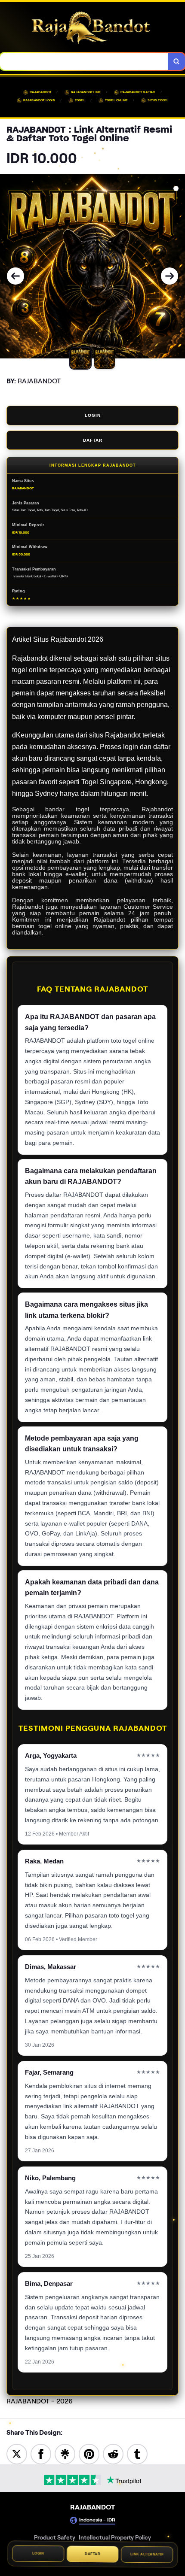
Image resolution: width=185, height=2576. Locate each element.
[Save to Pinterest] (89, 2453)
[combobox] (84, 61)
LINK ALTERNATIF (147, 2555)
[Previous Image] (15, 276)
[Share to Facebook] (41, 2453)
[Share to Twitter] (17, 2453)
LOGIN (93, 415)
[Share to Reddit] (113, 2453)
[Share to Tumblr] (137, 2453)
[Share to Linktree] (65, 2453)
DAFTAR (93, 440)
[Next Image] (170, 276)
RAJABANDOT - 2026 (40, 2401)
